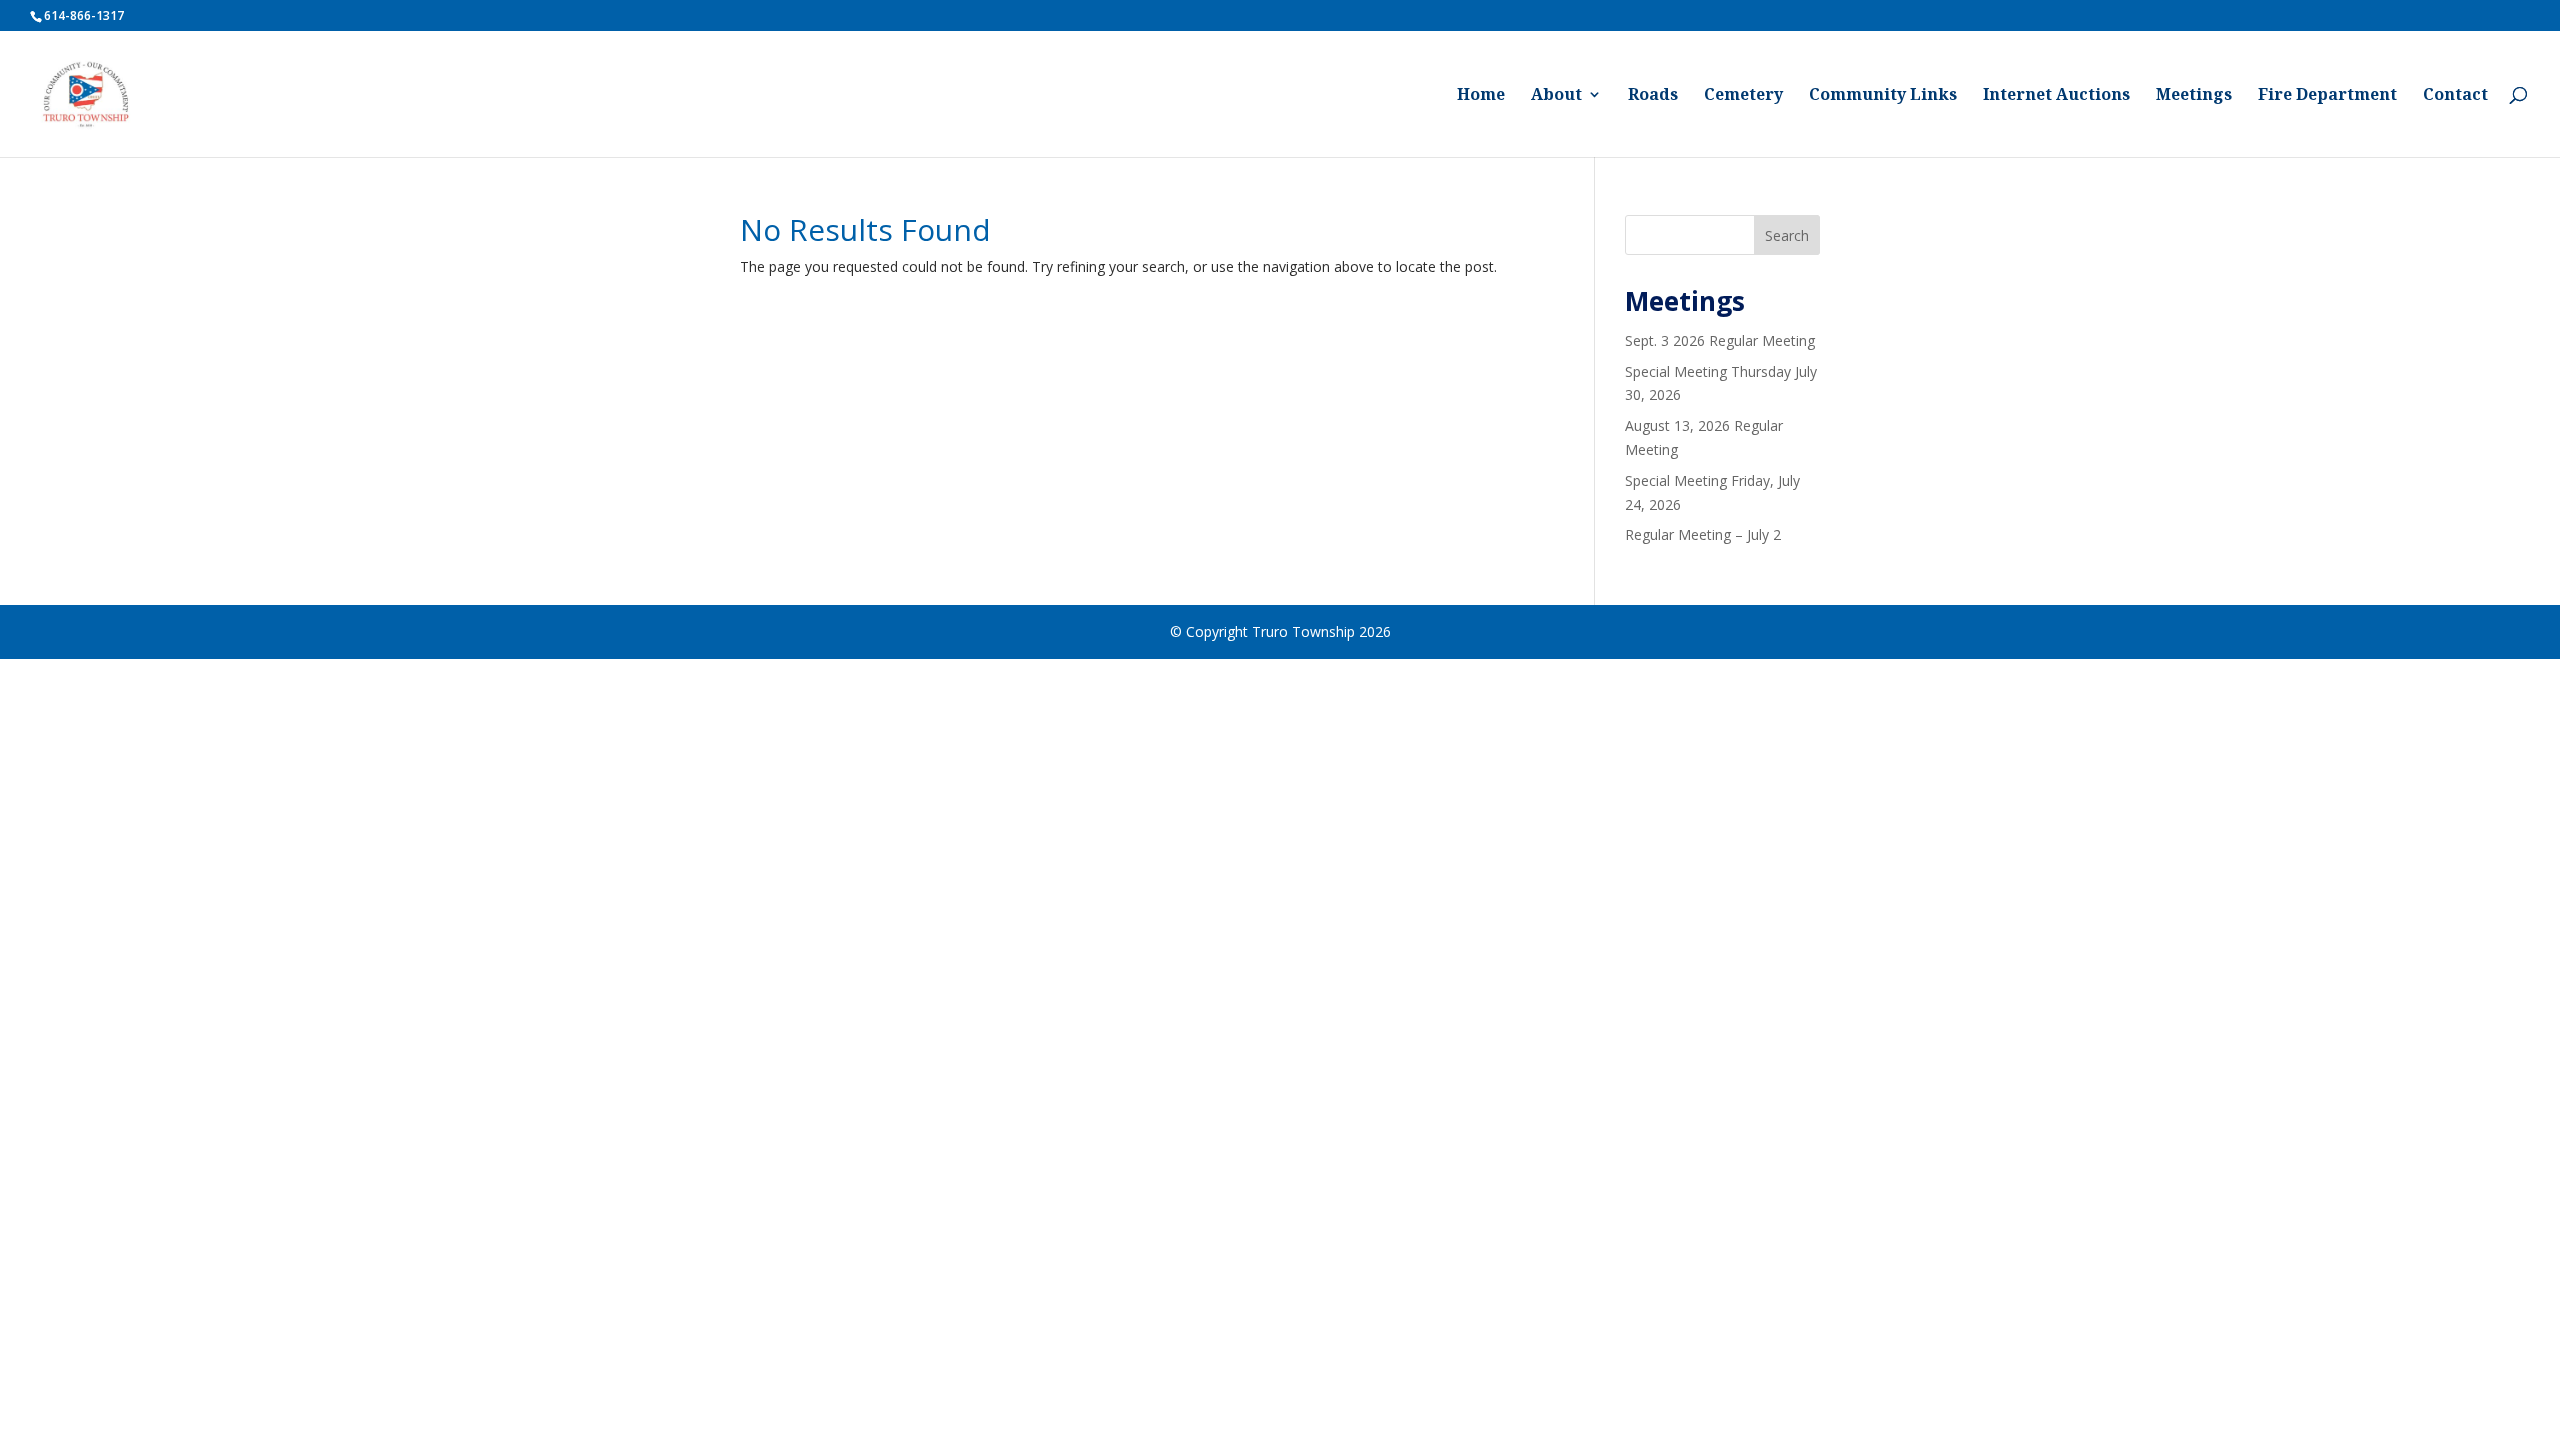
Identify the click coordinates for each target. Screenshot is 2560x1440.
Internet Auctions (2056, 96)
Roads (1653, 96)
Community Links (1883, 96)
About (1556, 96)
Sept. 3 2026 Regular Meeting (1720, 340)
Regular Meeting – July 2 (1703, 534)
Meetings (2194, 96)
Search (1787, 235)
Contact (2455, 96)
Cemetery (1743, 96)
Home (1481, 96)
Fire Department (2327, 96)
